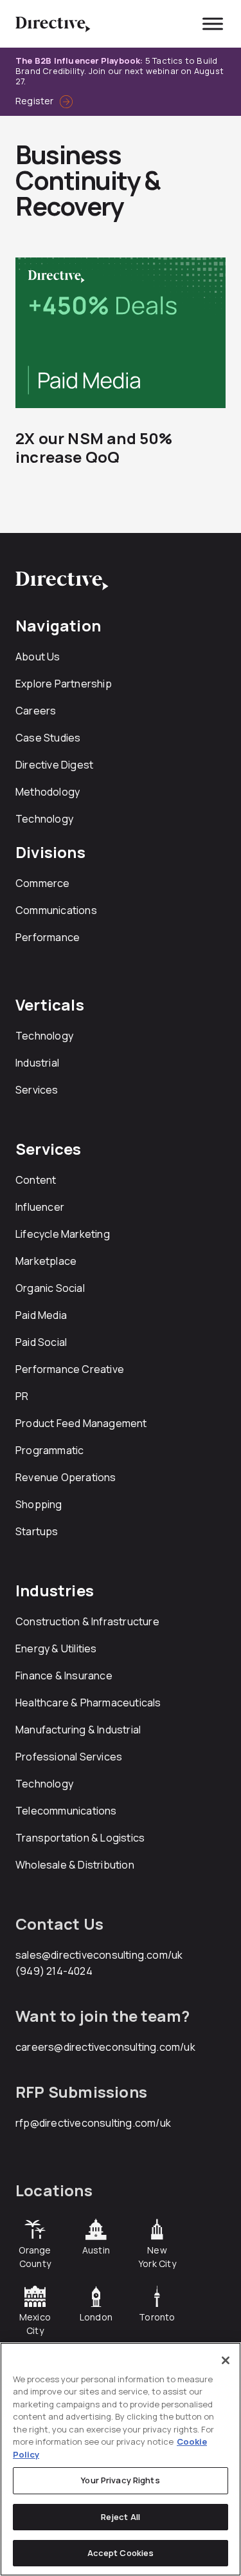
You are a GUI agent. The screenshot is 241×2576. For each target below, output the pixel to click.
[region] (121, 2459)
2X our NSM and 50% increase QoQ (94, 447)
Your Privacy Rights (120, 2480)
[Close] (226, 2360)
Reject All (121, 2517)
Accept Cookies (121, 2553)
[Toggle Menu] (213, 23)
